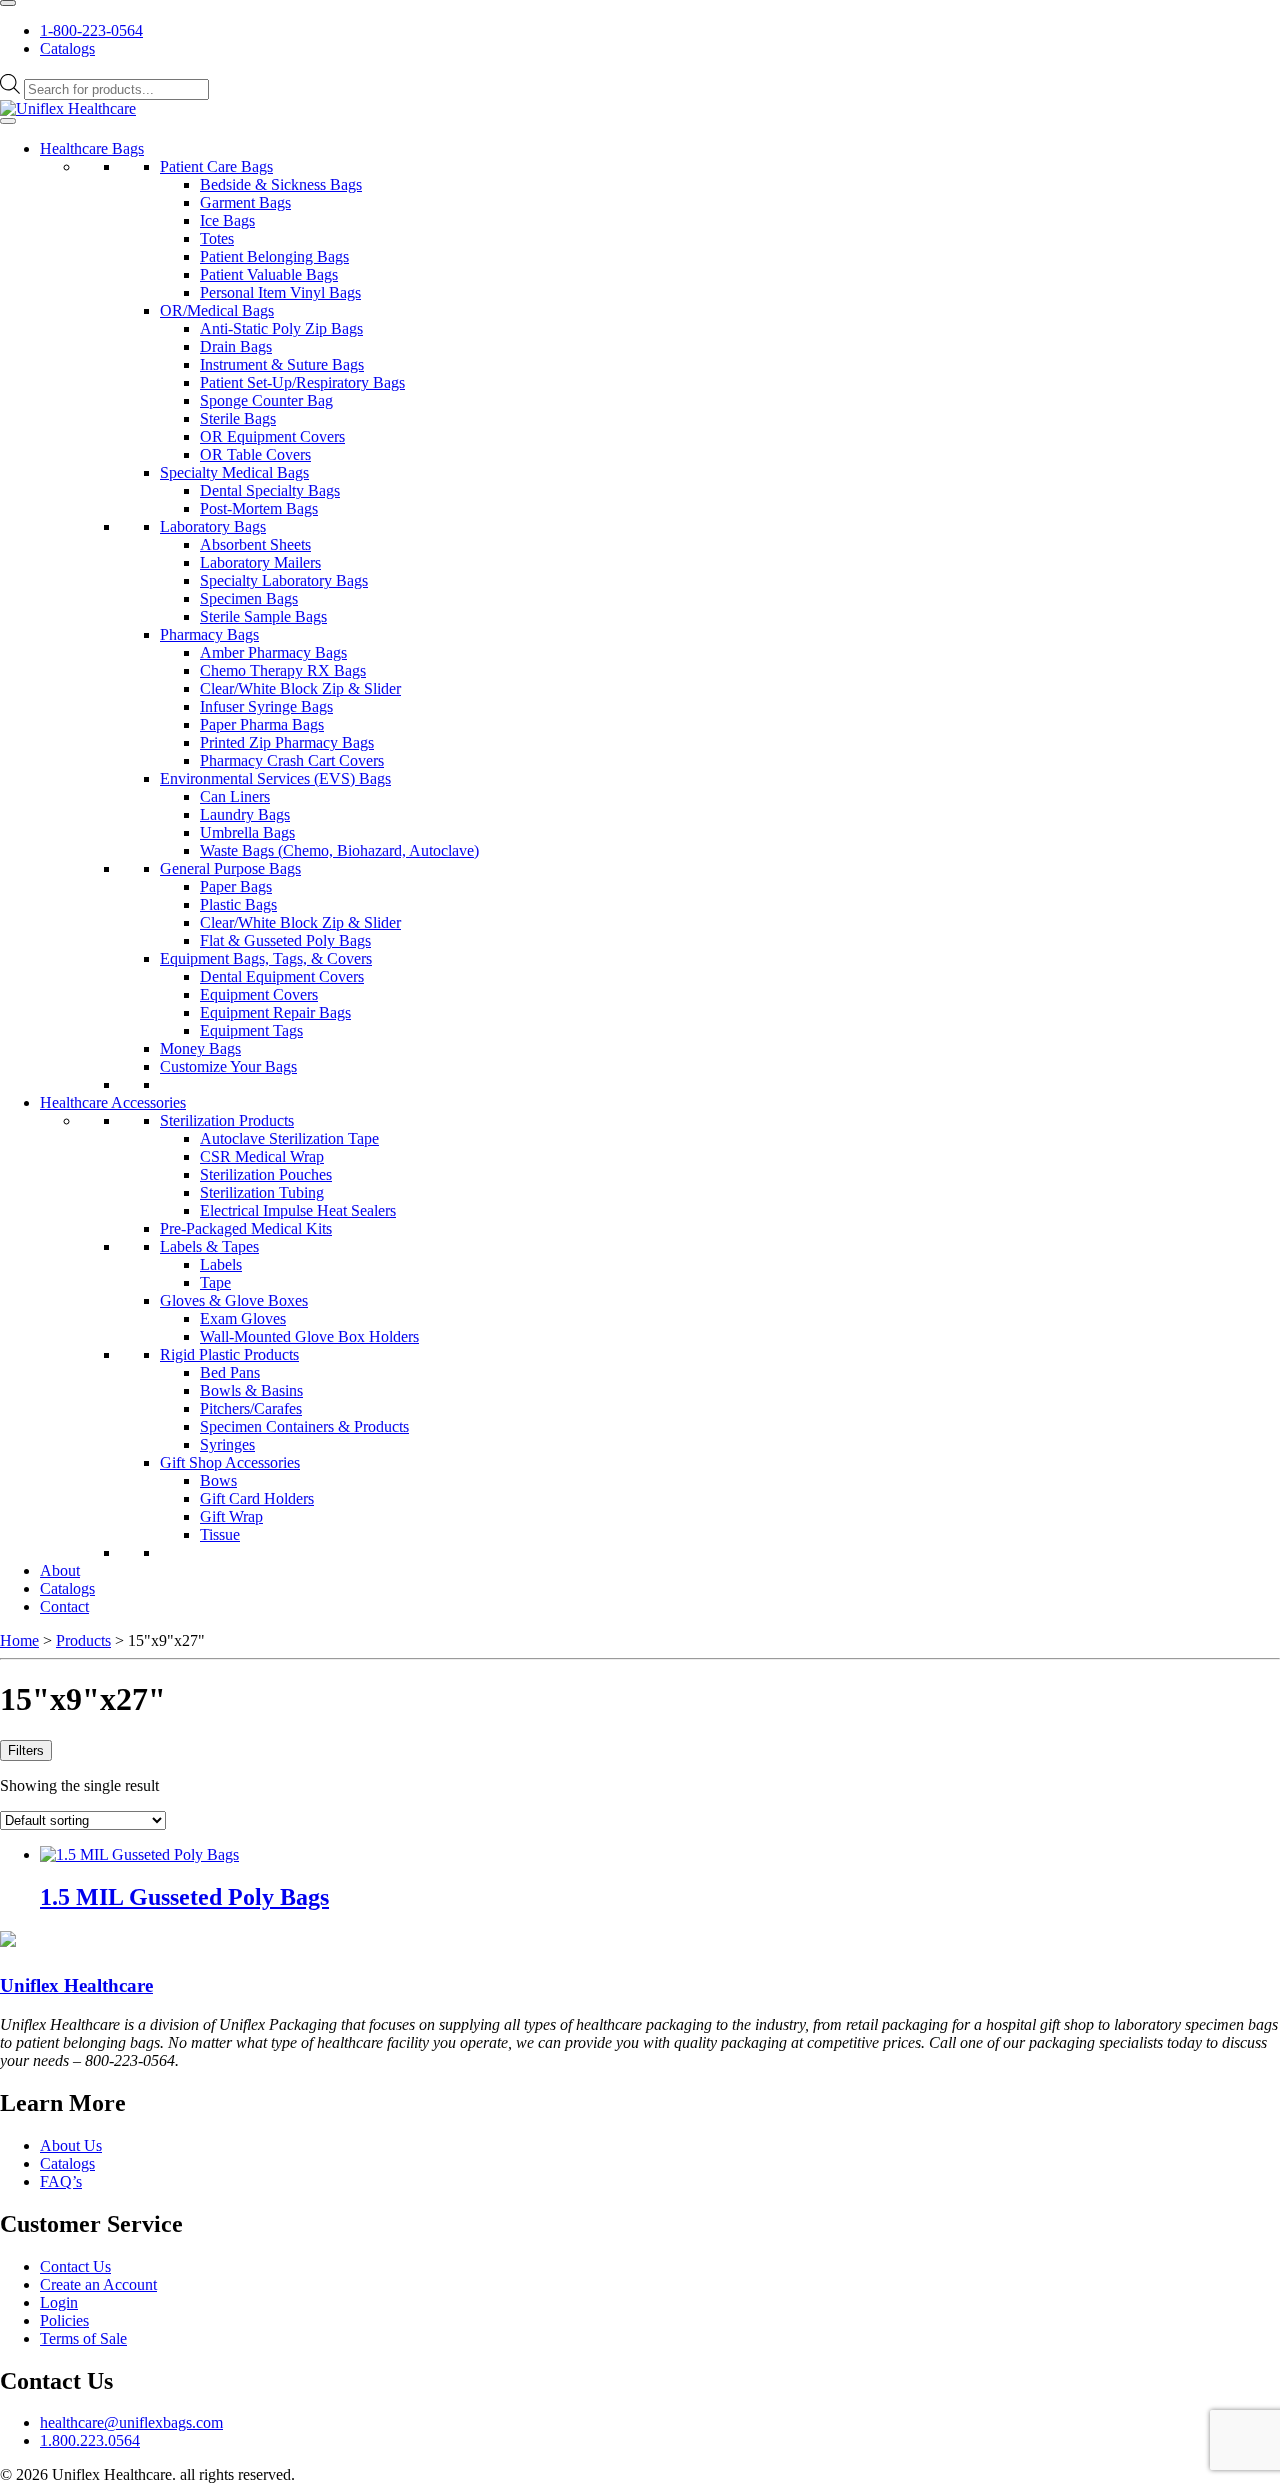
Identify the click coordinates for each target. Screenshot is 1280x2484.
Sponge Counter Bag (266, 400)
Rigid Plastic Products (229, 1354)
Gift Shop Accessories (230, 1462)
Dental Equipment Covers (282, 976)
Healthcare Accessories (113, 1102)
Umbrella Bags (247, 832)
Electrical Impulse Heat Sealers (298, 1210)
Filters (26, 1750)
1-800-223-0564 (91, 30)
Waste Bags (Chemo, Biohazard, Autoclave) (339, 850)
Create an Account (98, 2284)
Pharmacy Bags (209, 634)
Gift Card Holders (257, 1498)
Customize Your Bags (228, 1066)
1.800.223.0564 (90, 2440)
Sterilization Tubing (262, 1192)
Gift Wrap (231, 1516)
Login (59, 2302)
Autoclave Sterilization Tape (289, 1138)
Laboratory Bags (213, 526)
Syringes (227, 1444)
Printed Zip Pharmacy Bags (287, 742)
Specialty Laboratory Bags (284, 580)
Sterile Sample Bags (263, 616)
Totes (217, 238)
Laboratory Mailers (260, 562)
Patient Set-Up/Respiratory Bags (302, 382)
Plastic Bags (238, 904)
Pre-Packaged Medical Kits (246, 1228)
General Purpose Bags (230, 868)
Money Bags (200, 1048)
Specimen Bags (249, 598)
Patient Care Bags (216, 166)
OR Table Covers (255, 454)
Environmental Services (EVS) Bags (275, 778)
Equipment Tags (251, 1030)
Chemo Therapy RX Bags (283, 670)
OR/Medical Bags (217, 310)
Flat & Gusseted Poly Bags (285, 940)
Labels (221, 1264)
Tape (215, 1282)
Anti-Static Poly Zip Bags (281, 328)
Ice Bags (227, 220)
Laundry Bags (245, 814)
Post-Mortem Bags (259, 508)
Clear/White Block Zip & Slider (300, 688)
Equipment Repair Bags (275, 1012)
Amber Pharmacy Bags (273, 652)
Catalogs (67, 48)
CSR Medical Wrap (262, 1156)
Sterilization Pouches (266, 1174)
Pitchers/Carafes (251, 1408)
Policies (64, 2320)
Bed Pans (230, 1372)
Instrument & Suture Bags (282, 364)
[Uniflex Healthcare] (68, 108)
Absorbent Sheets (255, 544)
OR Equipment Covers (272, 436)
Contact (64, 1606)
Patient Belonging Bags (274, 256)
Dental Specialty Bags (270, 490)
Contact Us (75, 2266)
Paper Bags (236, 886)
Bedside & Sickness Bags (281, 184)
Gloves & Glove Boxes (234, 1300)
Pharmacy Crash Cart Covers (292, 760)
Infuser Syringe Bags (266, 706)
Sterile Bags (238, 418)
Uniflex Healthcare (76, 1985)
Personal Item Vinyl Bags (280, 292)
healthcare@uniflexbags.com (131, 2422)
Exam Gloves (243, 1318)
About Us (71, 2145)
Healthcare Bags (92, 148)
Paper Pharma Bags (262, 724)
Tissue (220, 1534)
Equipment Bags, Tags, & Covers (266, 958)
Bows (218, 1480)
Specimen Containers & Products (304, 1426)
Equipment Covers (259, 994)
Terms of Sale (83, 2338)
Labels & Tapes (209, 1246)
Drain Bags (236, 346)
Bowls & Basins (251, 1390)
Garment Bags (245, 202)
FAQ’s (61, 2181)
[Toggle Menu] (8, 3)
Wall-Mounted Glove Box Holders (309, 1336)
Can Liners (235, 796)
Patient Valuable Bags (269, 274)
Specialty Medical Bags (234, 472)
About (60, 1570)
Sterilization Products (227, 1120)
